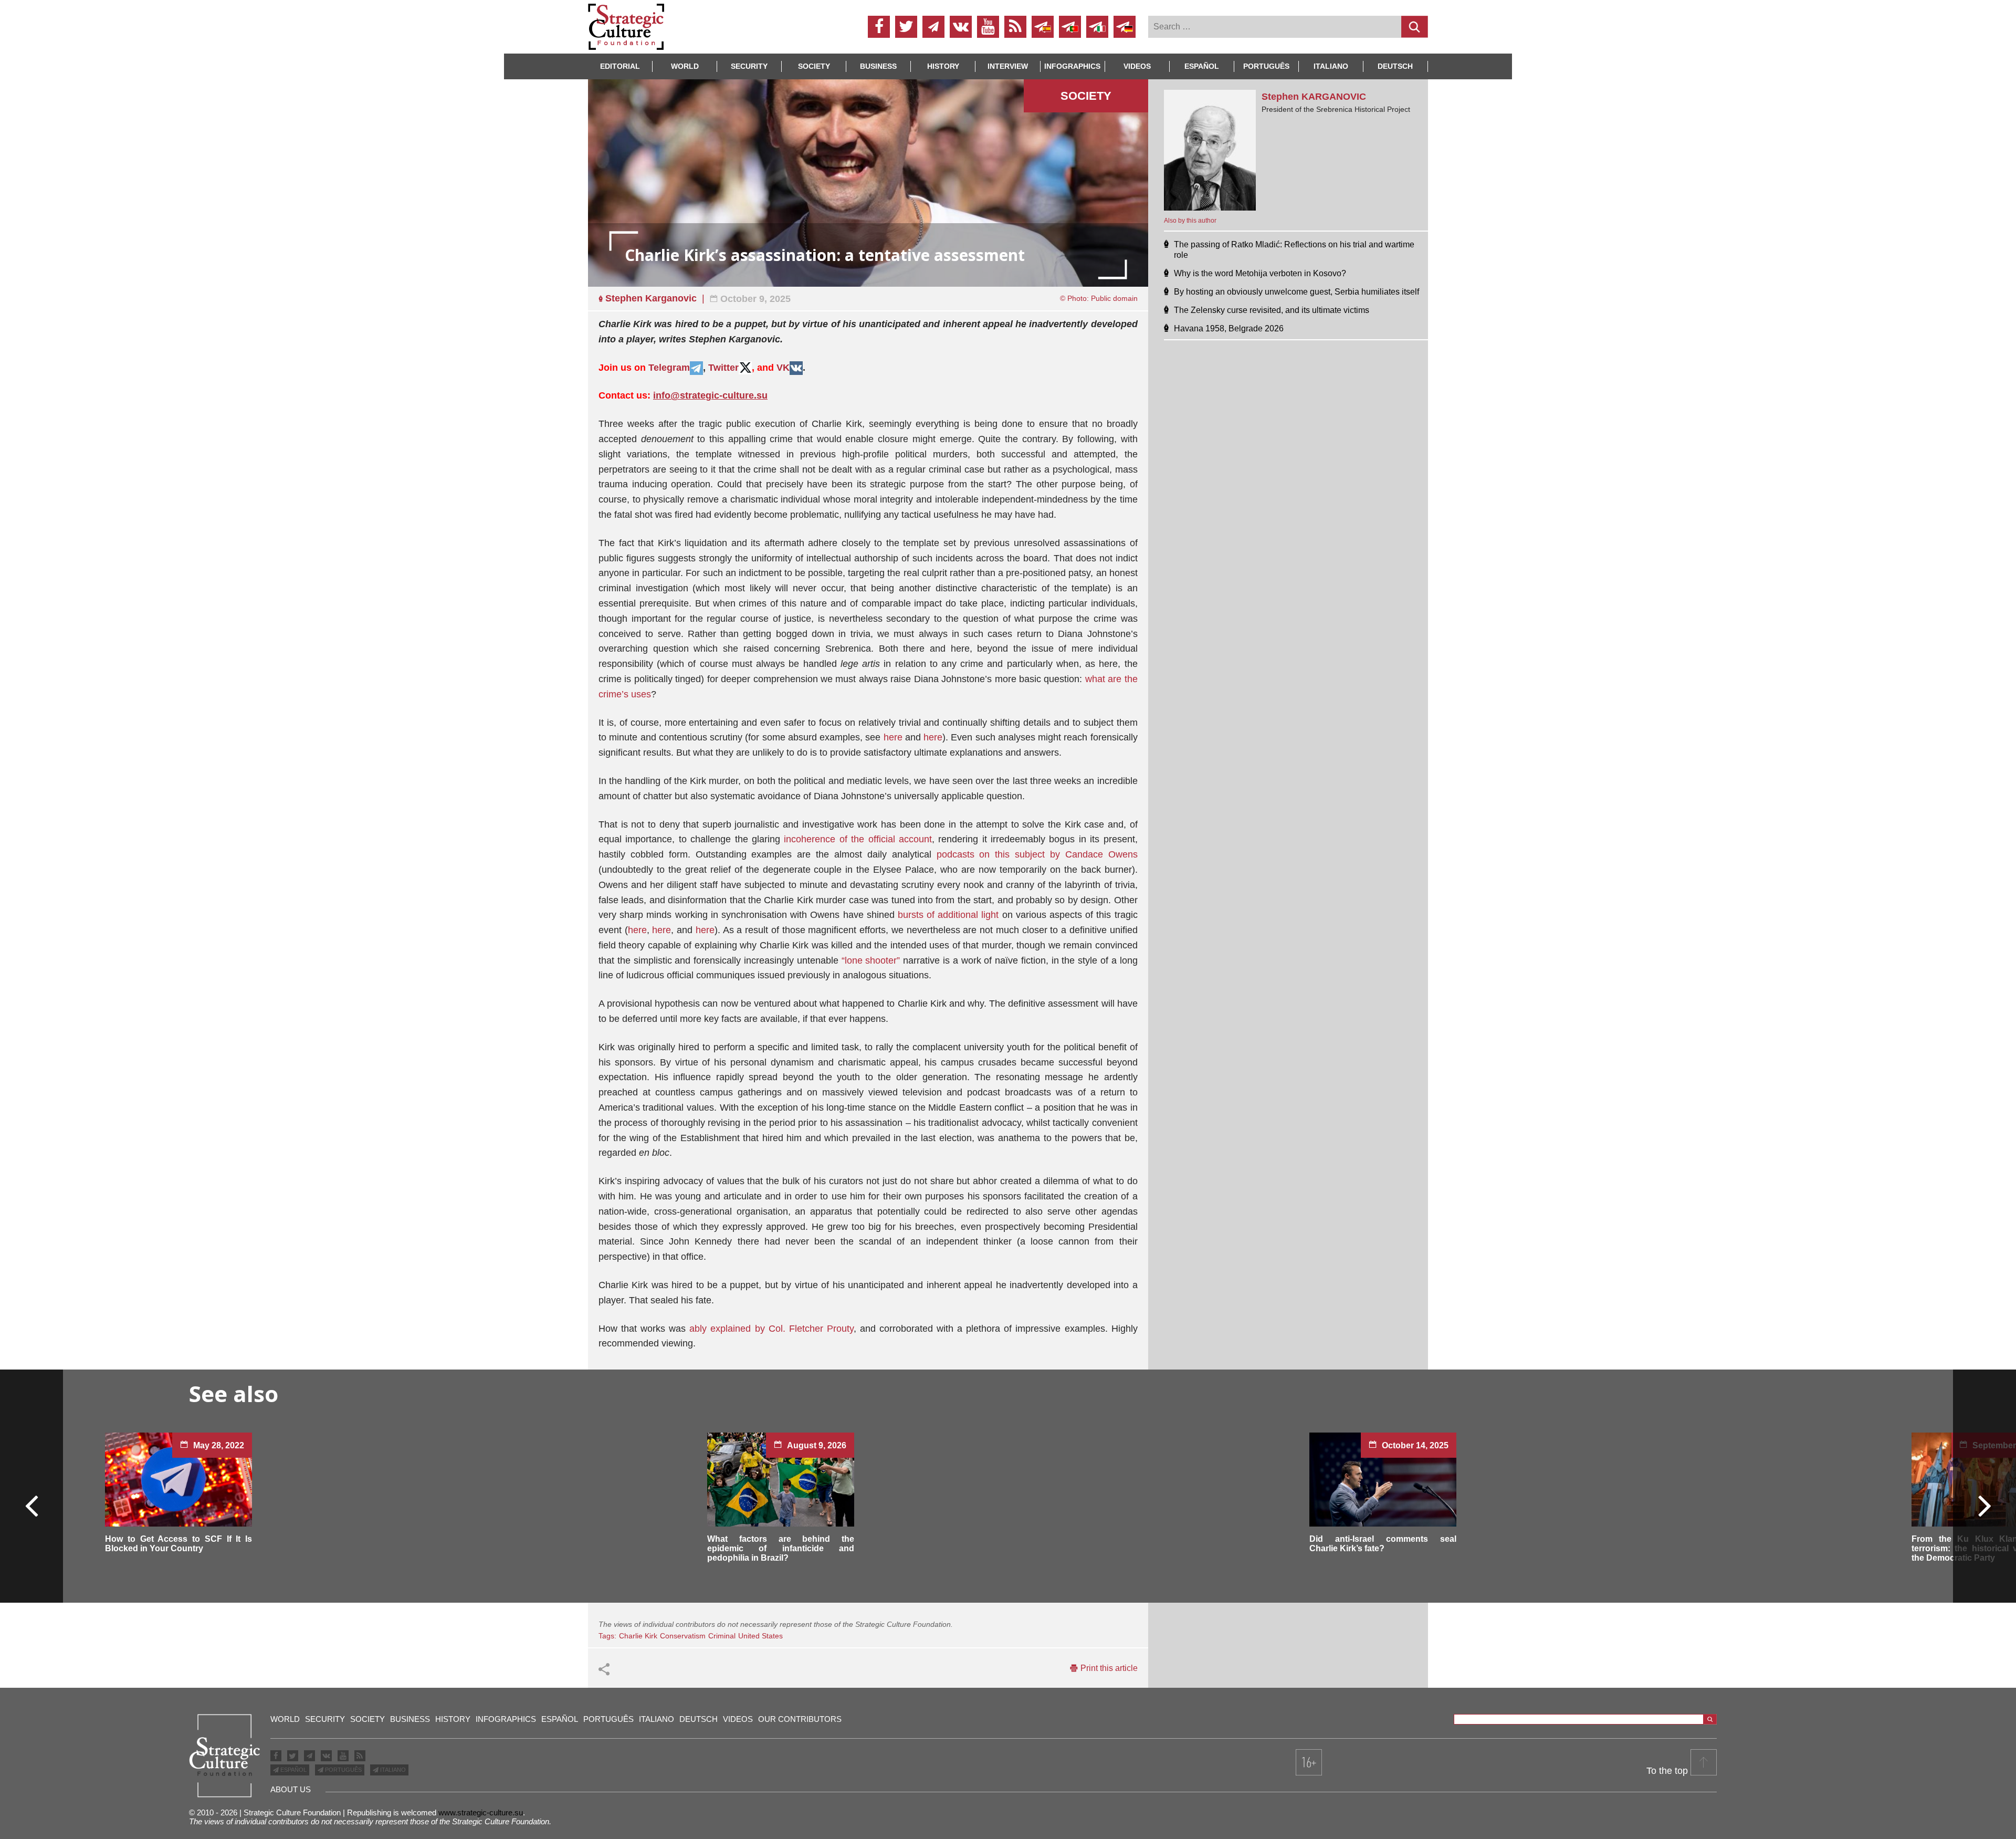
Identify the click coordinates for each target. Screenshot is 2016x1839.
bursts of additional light (948, 915)
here (893, 737)
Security (749, 66)
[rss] (1015, 27)
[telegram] (933, 27)
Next (1984, 1505)
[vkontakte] (961, 27)
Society (814, 66)
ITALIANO (392, 1770)
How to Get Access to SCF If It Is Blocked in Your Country (178, 1544)
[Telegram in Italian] (1097, 27)
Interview (1008, 66)
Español (1202, 66)
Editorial (620, 66)
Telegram (669, 368)
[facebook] (879, 27)
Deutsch (1395, 66)
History (943, 66)
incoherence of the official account (858, 839)
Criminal (722, 1636)
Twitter (723, 368)
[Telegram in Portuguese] (1070, 27)
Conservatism (683, 1636)
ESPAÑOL (293, 1770)
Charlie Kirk (638, 1636)
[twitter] (906, 27)
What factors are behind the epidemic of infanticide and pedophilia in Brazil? (781, 1548)
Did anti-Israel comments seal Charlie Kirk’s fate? (1383, 1544)
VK (783, 368)
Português (1266, 66)
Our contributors (800, 1719)
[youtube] (988, 27)
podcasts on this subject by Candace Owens (1037, 854)
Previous (32, 1505)
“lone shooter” (871, 960)
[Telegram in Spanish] (1043, 27)
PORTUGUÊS (343, 1770)
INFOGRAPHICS (1072, 66)
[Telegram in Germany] (1125, 27)
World (685, 66)
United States (760, 1636)
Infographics (506, 1719)
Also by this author (1190, 221)
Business (878, 66)
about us (291, 1789)
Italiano (1331, 66)
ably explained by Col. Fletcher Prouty (771, 1329)
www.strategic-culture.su (481, 1812)
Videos (1137, 66)
